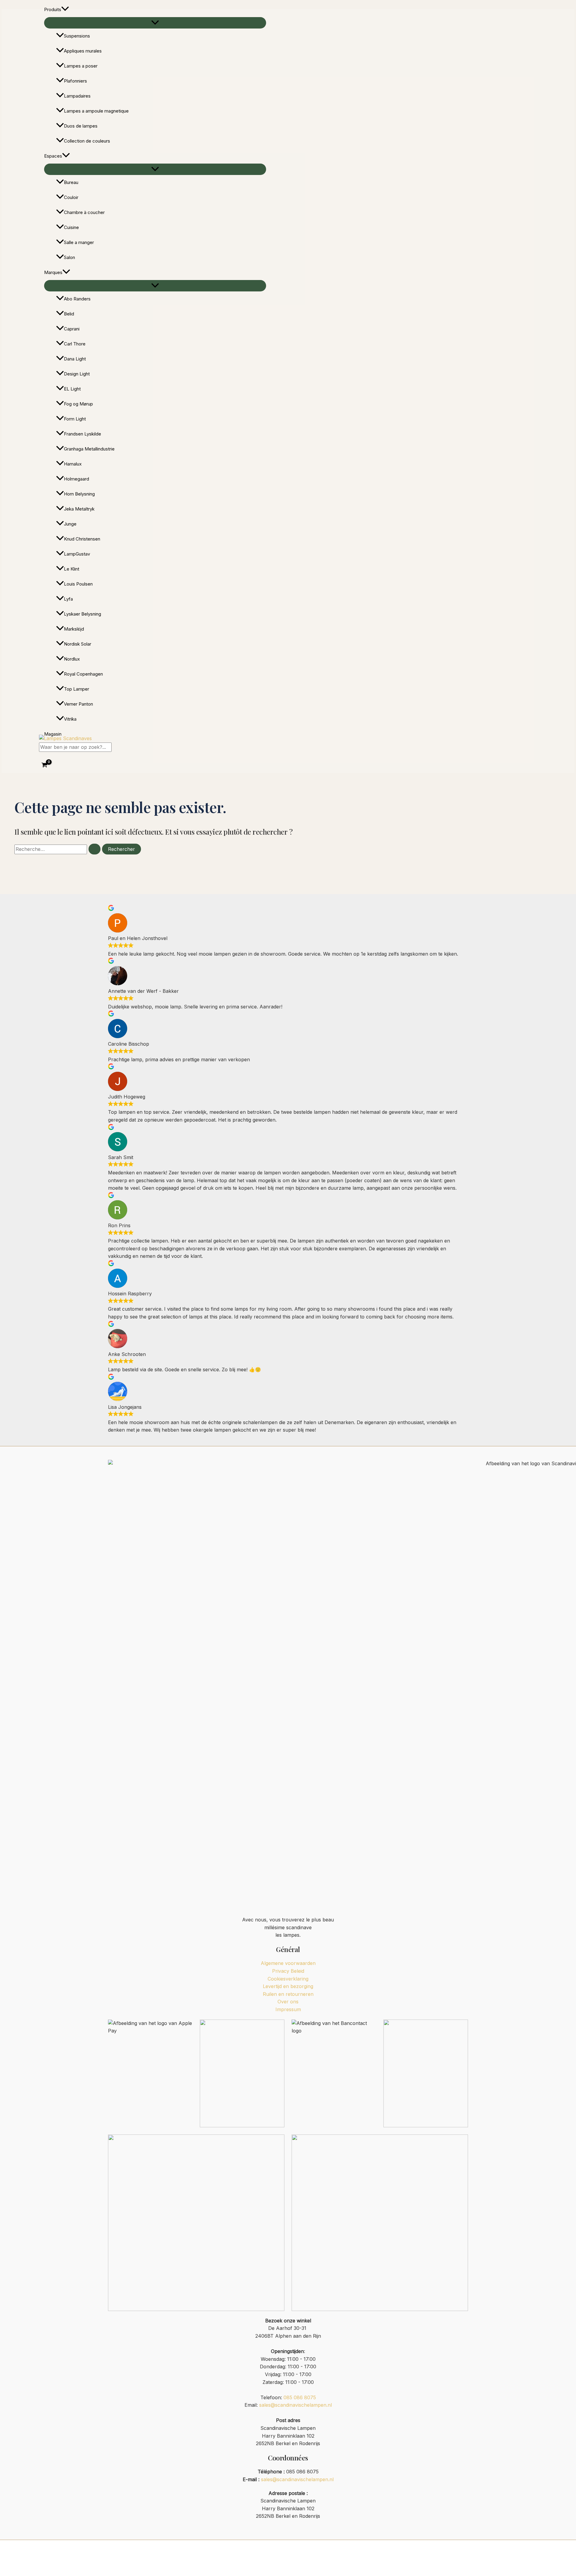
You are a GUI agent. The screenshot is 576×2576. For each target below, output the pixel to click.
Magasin (53, 734)
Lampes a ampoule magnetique (96, 111)
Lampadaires (77, 96)
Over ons (288, 2002)
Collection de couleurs (87, 141)
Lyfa (68, 599)
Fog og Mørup (78, 404)
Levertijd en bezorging (288, 1986)
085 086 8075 (300, 2397)
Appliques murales (83, 51)
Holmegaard (76, 479)
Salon (69, 257)
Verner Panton (78, 704)
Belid (69, 314)
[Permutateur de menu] (155, 23)
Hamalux (73, 464)
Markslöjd (74, 629)
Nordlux (72, 659)
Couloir (71, 197)
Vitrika (70, 719)
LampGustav (77, 554)
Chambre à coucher (84, 212)
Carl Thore (75, 344)
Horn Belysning (79, 494)
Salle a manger (79, 242)
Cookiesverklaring (288, 1979)
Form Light (75, 419)
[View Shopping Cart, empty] (45, 765)
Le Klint (72, 569)
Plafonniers (75, 81)
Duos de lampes (81, 126)
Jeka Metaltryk (79, 509)
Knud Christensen (82, 539)
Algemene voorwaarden (288, 1963)
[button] (65, 10)
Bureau (71, 182)
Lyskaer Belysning (82, 614)
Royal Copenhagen (83, 674)
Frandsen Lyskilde (82, 434)
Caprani (72, 329)
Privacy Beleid (288, 1971)
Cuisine (71, 227)
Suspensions (77, 36)
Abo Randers (77, 299)
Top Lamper (76, 689)
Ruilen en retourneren (288, 1994)
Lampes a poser (81, 66)
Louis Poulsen (78, 584)
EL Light (72, 389)
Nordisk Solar (78, 644)
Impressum (288, 2009)
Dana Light (75, 359)
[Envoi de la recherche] (94, 849)
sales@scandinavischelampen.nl (295, 2405)
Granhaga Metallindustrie (89, 449)
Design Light (77, 374)
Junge (70, 524)
